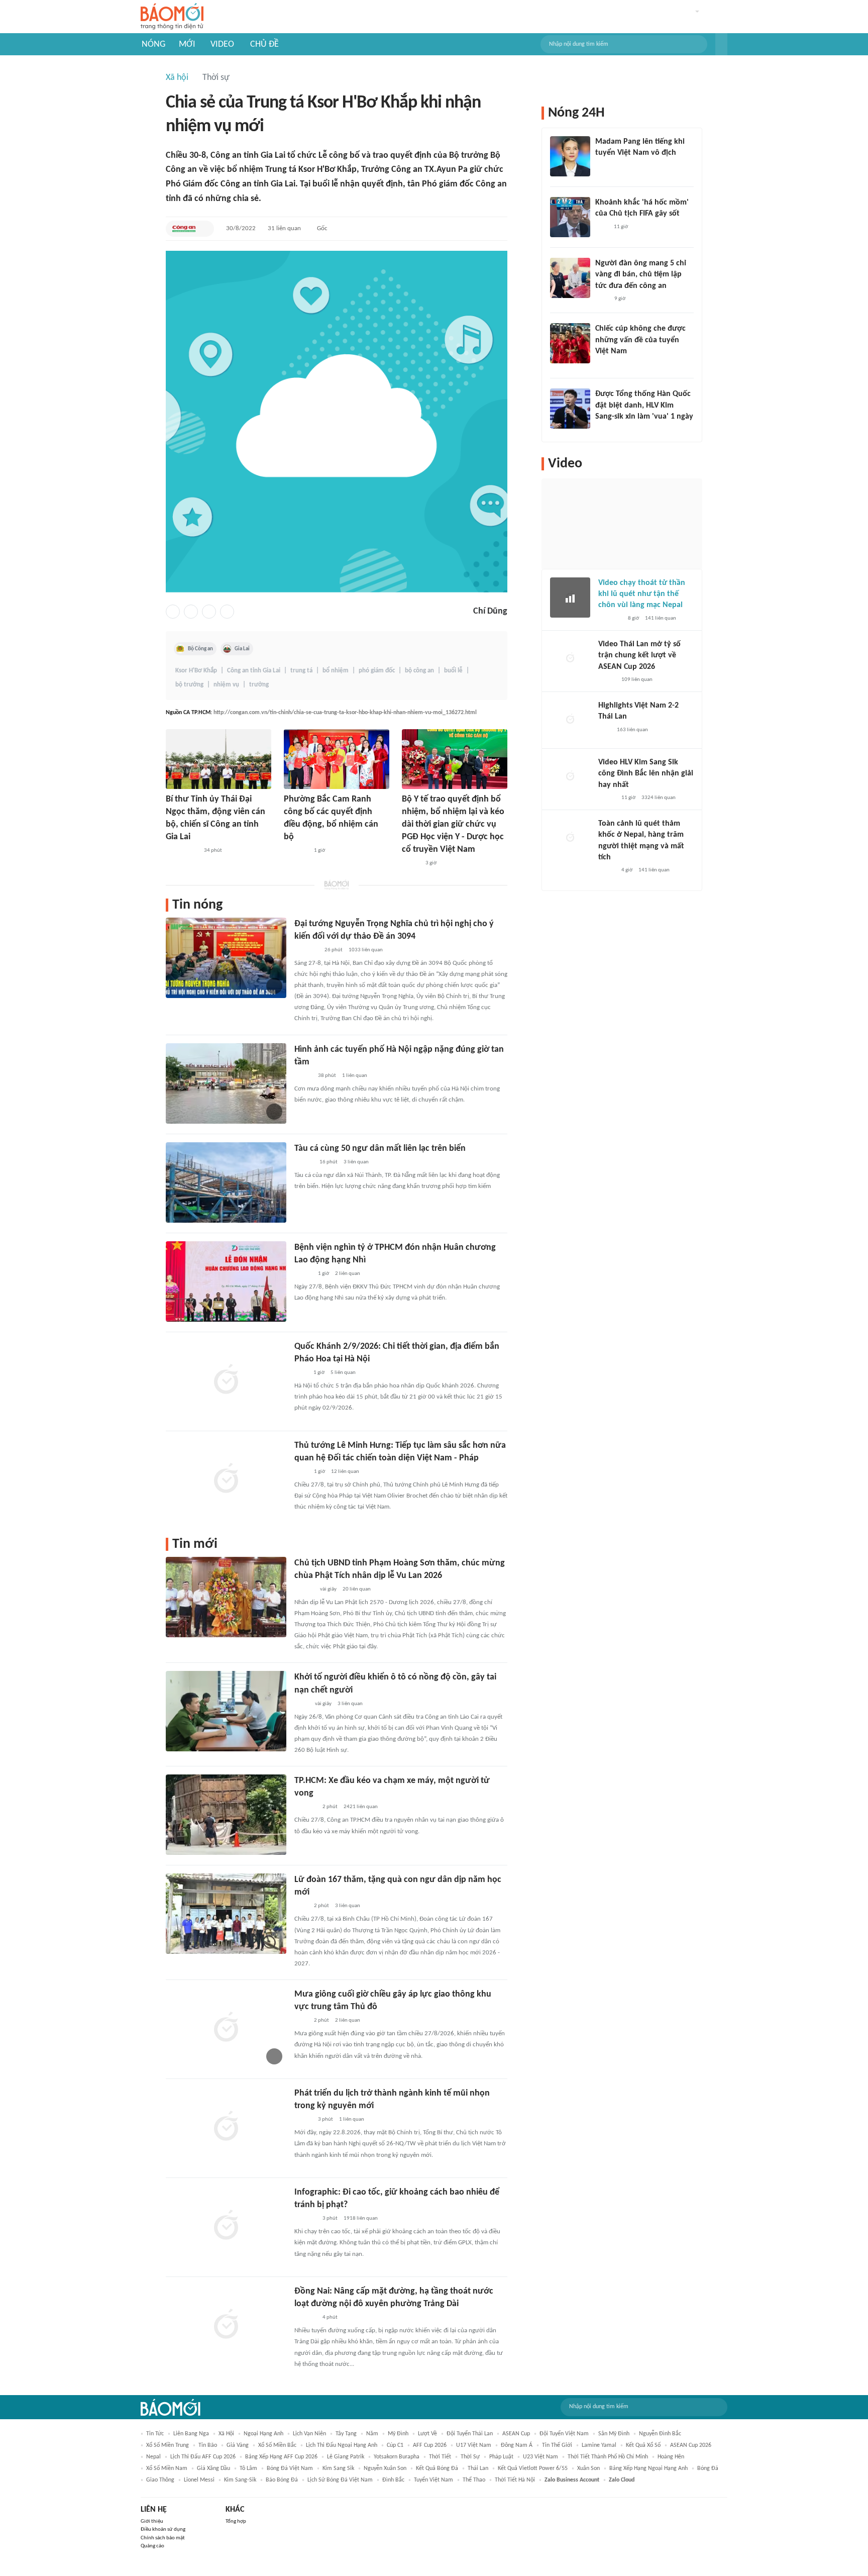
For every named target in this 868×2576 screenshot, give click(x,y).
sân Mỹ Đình (614, 2434)
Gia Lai (242, 649)
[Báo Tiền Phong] (304, 1162)
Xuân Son (588, 2468)
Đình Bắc (393, 2480)
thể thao (474, 2480)
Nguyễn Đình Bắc (660, 2434)
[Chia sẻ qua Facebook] (173, 612)
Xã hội (177, 78)
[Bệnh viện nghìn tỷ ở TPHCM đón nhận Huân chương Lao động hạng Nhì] (226, 1281)
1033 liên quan (366, 950)
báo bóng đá (282, 2480)
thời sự (470, 2457)
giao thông (160, 2480)
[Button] (721, 44)
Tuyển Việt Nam (433, 2480)
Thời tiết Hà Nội (515, 2480)
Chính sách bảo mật (163, 2538)
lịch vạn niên (309, 2434)
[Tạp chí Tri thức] (602, 227)
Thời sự (216, 78)
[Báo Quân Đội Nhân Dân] (306, 950)
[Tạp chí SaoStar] (606, 166)
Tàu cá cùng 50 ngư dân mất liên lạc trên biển (380, 1149)
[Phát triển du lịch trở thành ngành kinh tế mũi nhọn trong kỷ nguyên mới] (226, 2127)
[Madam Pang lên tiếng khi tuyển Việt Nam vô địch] (570, 156)
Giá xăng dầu (213, 2468)
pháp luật (501, 2457)
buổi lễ (453, 671)
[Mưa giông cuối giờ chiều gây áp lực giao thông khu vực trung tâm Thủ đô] (226, 2028)
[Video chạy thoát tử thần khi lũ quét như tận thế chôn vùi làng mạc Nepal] (570, 598)
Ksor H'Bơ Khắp (196, 671)
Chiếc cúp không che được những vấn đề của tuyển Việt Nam (640, 340)
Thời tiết (440, 2457)
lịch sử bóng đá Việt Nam (340, 2480)
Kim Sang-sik (240, 2480)
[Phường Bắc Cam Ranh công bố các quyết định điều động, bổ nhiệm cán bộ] (337, 759)
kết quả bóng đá (437, 2468)
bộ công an (419, 671)
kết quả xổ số (643, 2445)
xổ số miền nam (167, 2468)
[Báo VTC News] (607, 430)
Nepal (153, 2457)
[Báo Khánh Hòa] (296, 851)
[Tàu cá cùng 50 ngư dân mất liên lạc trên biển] (226, 1182)
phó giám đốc (377, 671)
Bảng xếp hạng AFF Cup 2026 (281, 2457)
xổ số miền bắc (277, 2445)
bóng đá (708, 2468)
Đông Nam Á (517, 2445)
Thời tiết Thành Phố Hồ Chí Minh (608, 2457)
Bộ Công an (200, 649)
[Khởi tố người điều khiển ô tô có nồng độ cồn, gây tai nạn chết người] (226, 1711)
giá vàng (238, 2445)
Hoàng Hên (671, 2457)
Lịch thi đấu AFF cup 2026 (203, 2457)
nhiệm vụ (226, 685)
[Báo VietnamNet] (607, 680)
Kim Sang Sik (338, 2468)
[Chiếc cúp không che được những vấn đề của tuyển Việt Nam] (570, 343)
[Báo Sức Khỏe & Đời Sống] (411, 864)
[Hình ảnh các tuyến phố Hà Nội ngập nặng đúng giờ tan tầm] (226, 1083)
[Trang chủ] (172, 17)
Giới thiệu (152, 2521)
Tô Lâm (248, 2468)
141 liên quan (661, 618)
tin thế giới (557, 2445)
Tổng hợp (236, 2521)
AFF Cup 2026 (430, 2445)
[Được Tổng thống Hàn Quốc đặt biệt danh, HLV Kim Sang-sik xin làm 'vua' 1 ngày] (570, 409)
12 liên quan (345, 1472)
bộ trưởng (189, 685)
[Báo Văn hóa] (303, 2120)
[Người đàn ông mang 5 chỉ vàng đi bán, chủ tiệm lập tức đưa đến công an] (570, 278)
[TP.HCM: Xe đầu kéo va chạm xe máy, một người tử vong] (226, 1815)
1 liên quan (355, 1076)
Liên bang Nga (191, 2434)
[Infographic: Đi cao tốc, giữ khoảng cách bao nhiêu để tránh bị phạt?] (226, 2226)
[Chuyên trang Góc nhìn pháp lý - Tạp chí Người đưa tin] (301, 1373)
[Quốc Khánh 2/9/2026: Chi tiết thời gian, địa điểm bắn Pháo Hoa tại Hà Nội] (226, 1380)
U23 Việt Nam (540, 2457)
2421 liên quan (361, 1807)
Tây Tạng (346, 2434)
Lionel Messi (199, 2480)
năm (372, 2434)
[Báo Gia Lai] (182, 851)
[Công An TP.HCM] (184, 229)
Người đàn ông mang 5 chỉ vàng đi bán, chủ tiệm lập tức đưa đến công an (641, 275)
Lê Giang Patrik (346, 2457)
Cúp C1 (395, 2445)
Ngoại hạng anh (263, 2434)
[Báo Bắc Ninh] (304, 1590)
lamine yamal (599, 2445)
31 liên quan (284, 228)
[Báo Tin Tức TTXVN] (301, 1472)
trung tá (301, 671)
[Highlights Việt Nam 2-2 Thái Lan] (570, 720)
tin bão (208, 2445)
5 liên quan (343, 1373)
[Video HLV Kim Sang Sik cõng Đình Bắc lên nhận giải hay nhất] (570, 777)
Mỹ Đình (398, 2434)
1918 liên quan (361, 2218)
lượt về (427, 2434)
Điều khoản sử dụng (163, 2530)
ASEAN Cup (516, 2434)
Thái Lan (478, 2468)
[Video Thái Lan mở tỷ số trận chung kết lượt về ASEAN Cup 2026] (570, 659)
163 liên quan (632, 730)
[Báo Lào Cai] (302, 1704)
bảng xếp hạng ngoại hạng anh (648, 2468)
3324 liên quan (659, 798)
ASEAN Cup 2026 (691, 2445)
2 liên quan (348, 1274)
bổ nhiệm (336, 671)
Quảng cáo (152, 2546)
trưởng (259, 685)
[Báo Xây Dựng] (305, 1807)
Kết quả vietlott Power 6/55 (533, 2468)
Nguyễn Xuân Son (385, 2468)
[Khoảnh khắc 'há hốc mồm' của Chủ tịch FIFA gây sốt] (570, 217)
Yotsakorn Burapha (397, 2457)
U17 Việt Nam (474, 2445)
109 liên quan (637, 680)
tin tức (155, 2434)
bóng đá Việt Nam (290, 2468)
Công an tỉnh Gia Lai (254, 671)
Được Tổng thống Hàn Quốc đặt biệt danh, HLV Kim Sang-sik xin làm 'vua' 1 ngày (644, 405)
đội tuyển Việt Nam (564, 2434)
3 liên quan (356, 1162)
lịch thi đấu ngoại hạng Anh (342, 2445)
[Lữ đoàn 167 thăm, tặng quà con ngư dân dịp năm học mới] (226, 1914)
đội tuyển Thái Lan (470, 2434)
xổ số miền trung (168, 2445)
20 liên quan (357, 1589)
